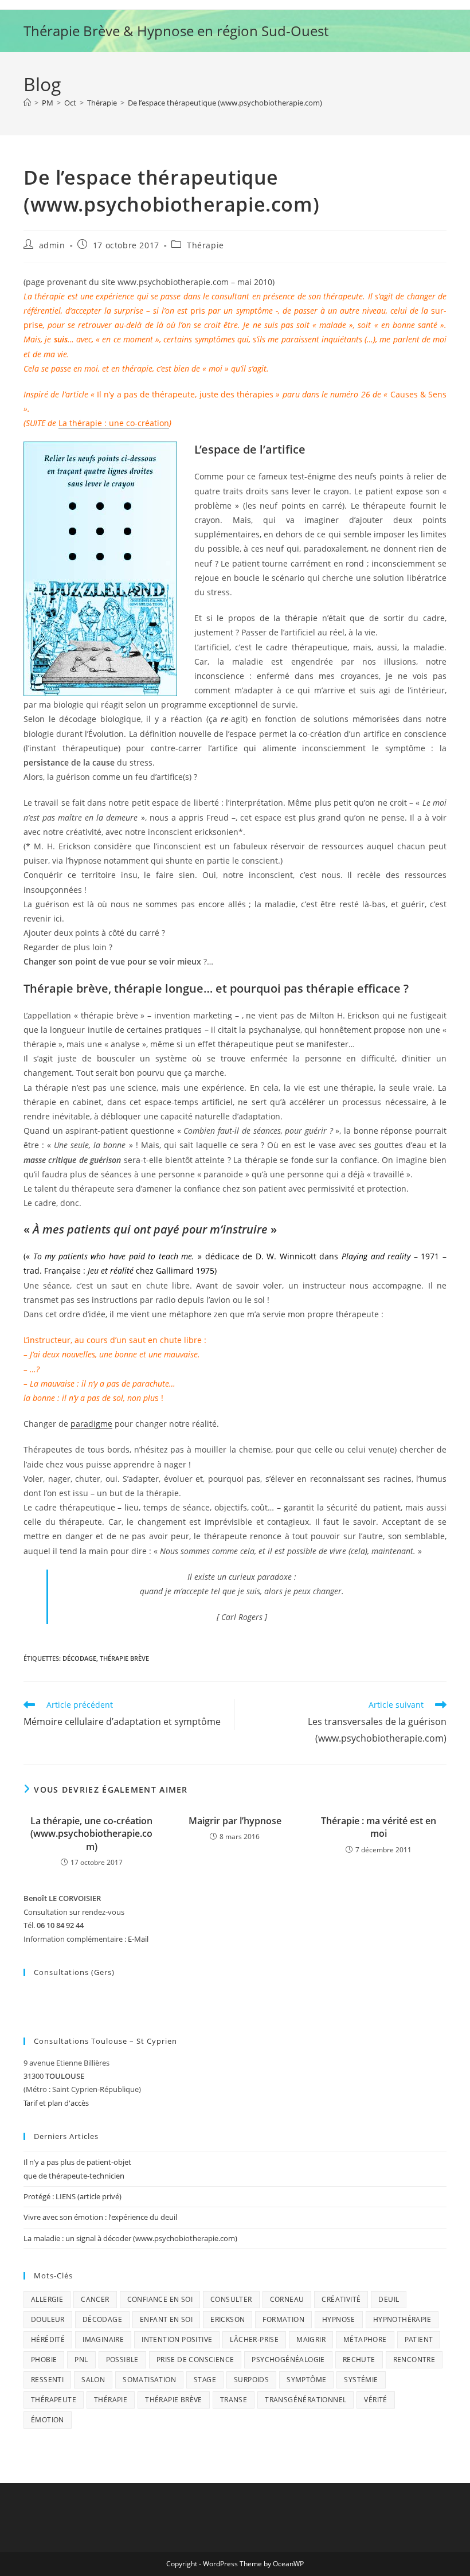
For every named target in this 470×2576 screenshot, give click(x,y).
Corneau (287, 2299)
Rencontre (414, 2360)
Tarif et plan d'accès (56, 2103)
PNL (81, 2360)
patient (419, 2339)
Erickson (228, 2319)
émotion (48, 2420)
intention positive (177, 2339)
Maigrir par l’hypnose (235, 1821)
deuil (389, 2299)
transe (234, 2400)
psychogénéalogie (288, 2360)
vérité (375, 2400)
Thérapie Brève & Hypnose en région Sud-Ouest (176, 31)
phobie (44, 2360)
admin (52, 245)
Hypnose (339, 2319)
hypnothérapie (402, 2319)
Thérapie (205, 245)
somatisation (149, 2380)
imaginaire (103, 2339)
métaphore (365, 2339)
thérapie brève (124, 1658)
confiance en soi (160, 2299)
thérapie (111, 2400)
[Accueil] (27, 103)
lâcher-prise (254, 2339)
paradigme (91, 1424)
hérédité (48, 2339)
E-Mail (138, 1939)
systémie (361, 2380)
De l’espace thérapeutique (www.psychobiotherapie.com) (225, 103)
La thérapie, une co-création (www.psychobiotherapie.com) (91, 1834)
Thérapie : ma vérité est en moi (379, 1827)
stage (205, 2380)
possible (122, 2360)
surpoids (251, 2380)
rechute (359, 2360)
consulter (231, 2299)
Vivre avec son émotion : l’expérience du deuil (100, 2217)
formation (283, 2319)
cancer (95, 2299)
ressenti (47, 2380)
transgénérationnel (305, 2400)
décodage (79, 1658)
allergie (47, 2299)
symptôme (306, 2380)
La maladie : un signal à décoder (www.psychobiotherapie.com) (130, 2238)
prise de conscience (195, 2360)
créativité (341, 2299)
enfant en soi (166, 2319)
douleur (48, 2319)
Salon (93, 2380)
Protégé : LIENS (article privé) (73, 2196)
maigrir (311, 2339)
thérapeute (54, 2400)
